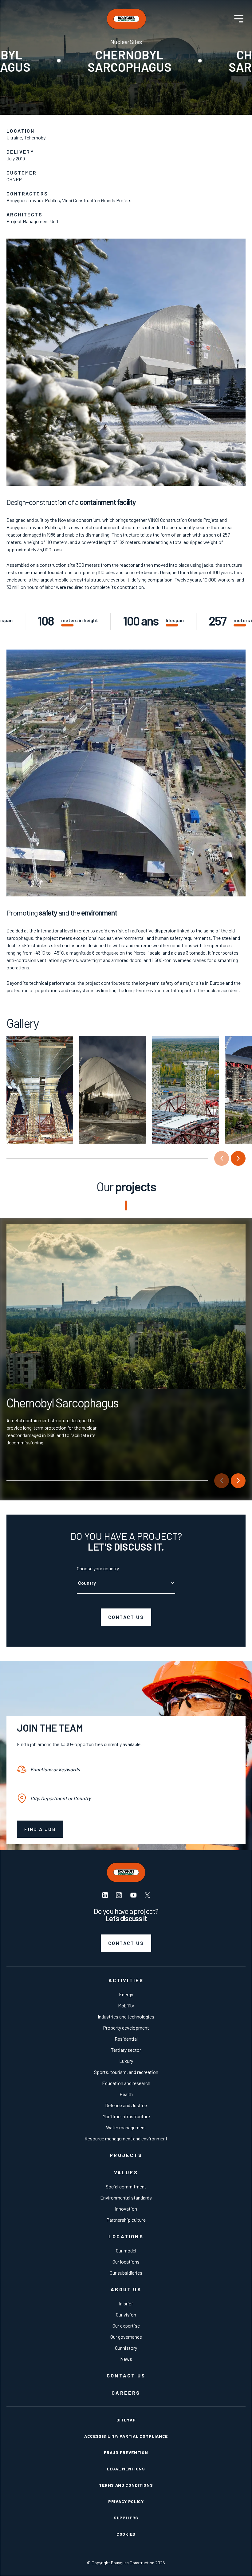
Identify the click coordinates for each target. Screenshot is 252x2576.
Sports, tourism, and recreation (126, 2072)
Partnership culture (126, 2220)
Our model (126, 2250)
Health (126, 2094)
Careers (126, 2393)
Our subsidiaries (126, 2273)
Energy (126, 1994)
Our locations (126, 2262)
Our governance (126, 2337)
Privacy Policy (126, 2501)
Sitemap (126, 2420)
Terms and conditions (126, 2485)
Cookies (126, 2534)
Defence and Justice (126, 2105)
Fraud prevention (126, 2452)
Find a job (40, 1829)
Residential (126, 2039)
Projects (126, 2155)
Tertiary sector (126, 2050)
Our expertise (126, 2326)
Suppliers (126, 2518)
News (126, 2359)
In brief (126, 2303)
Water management (126, 2127)
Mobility (126, 2005)
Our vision (126, 2314)
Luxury (126, 2061)
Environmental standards (126, 2198)
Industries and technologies (126, 2017)
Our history (126, 2348)
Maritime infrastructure (126, 2116)
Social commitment (126, 2186)
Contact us (126, 1617)
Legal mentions (126, 2469)
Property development (126, 2028)
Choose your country (98, 1568)
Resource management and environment (126, 2138)
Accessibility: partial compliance (126, 2436)
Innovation (126, 2209)
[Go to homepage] (126, 19)
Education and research (126, 2083)
